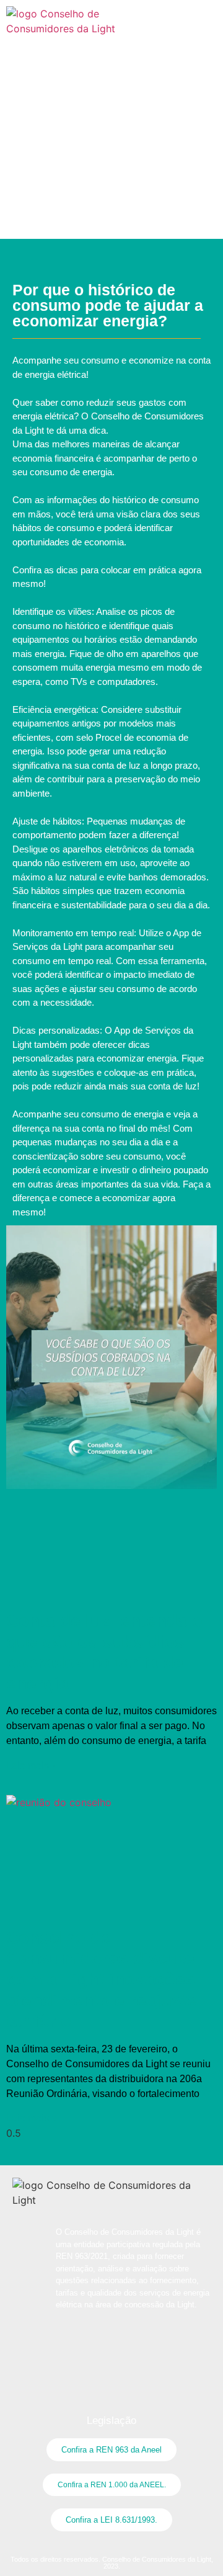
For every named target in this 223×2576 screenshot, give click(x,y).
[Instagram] (111, 59)
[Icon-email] (136, 59)
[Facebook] (87, 59)
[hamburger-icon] (203, 15)
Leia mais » (32, 1765)
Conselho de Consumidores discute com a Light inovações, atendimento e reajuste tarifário (103, 1979)
